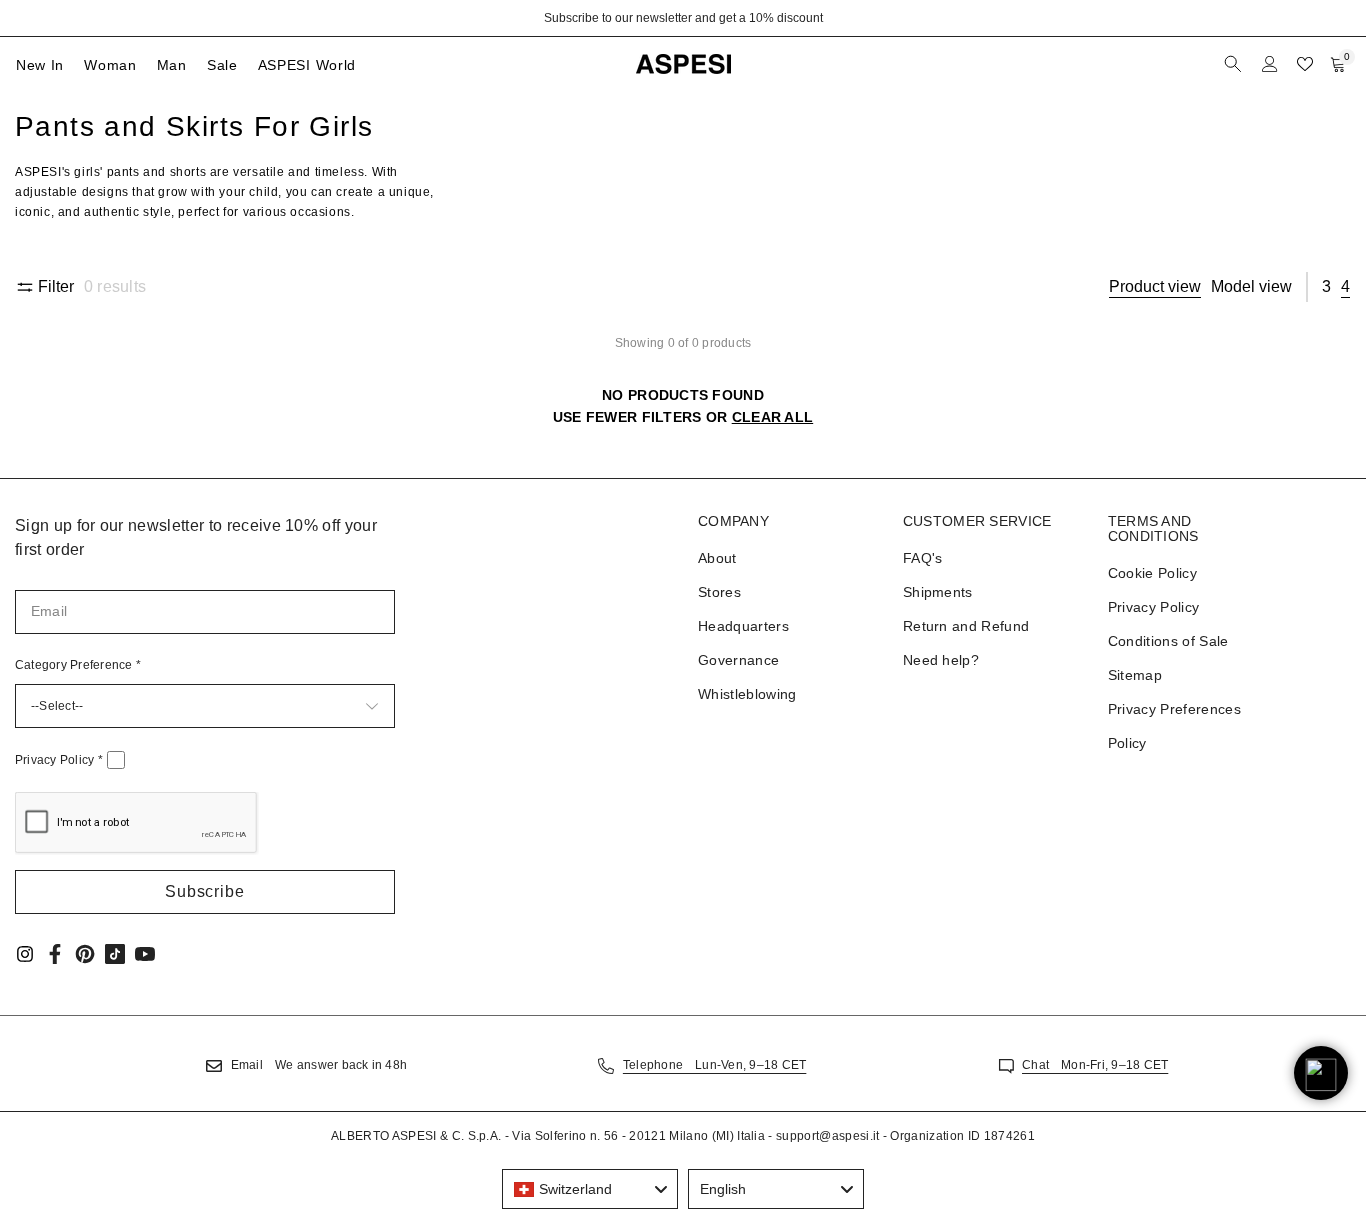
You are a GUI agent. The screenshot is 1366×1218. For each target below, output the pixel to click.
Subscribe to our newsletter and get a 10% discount (683, 18)
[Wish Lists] (1305, 64)
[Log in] (1270, 64)
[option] (683, 18)
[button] (205, 892)
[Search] (1235, 64)
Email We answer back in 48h (319, 1065)
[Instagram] (25, 954)
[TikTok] (115, 954)
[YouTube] (145, 954)
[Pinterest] (85, 954)
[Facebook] (55, 954)
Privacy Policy (59, 760)
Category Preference (78, 665)
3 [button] (1326, 286)
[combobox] (590, 1189)
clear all (773, 417)
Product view (1155, 286)
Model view (1251, 286)
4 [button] (1345, 286)
